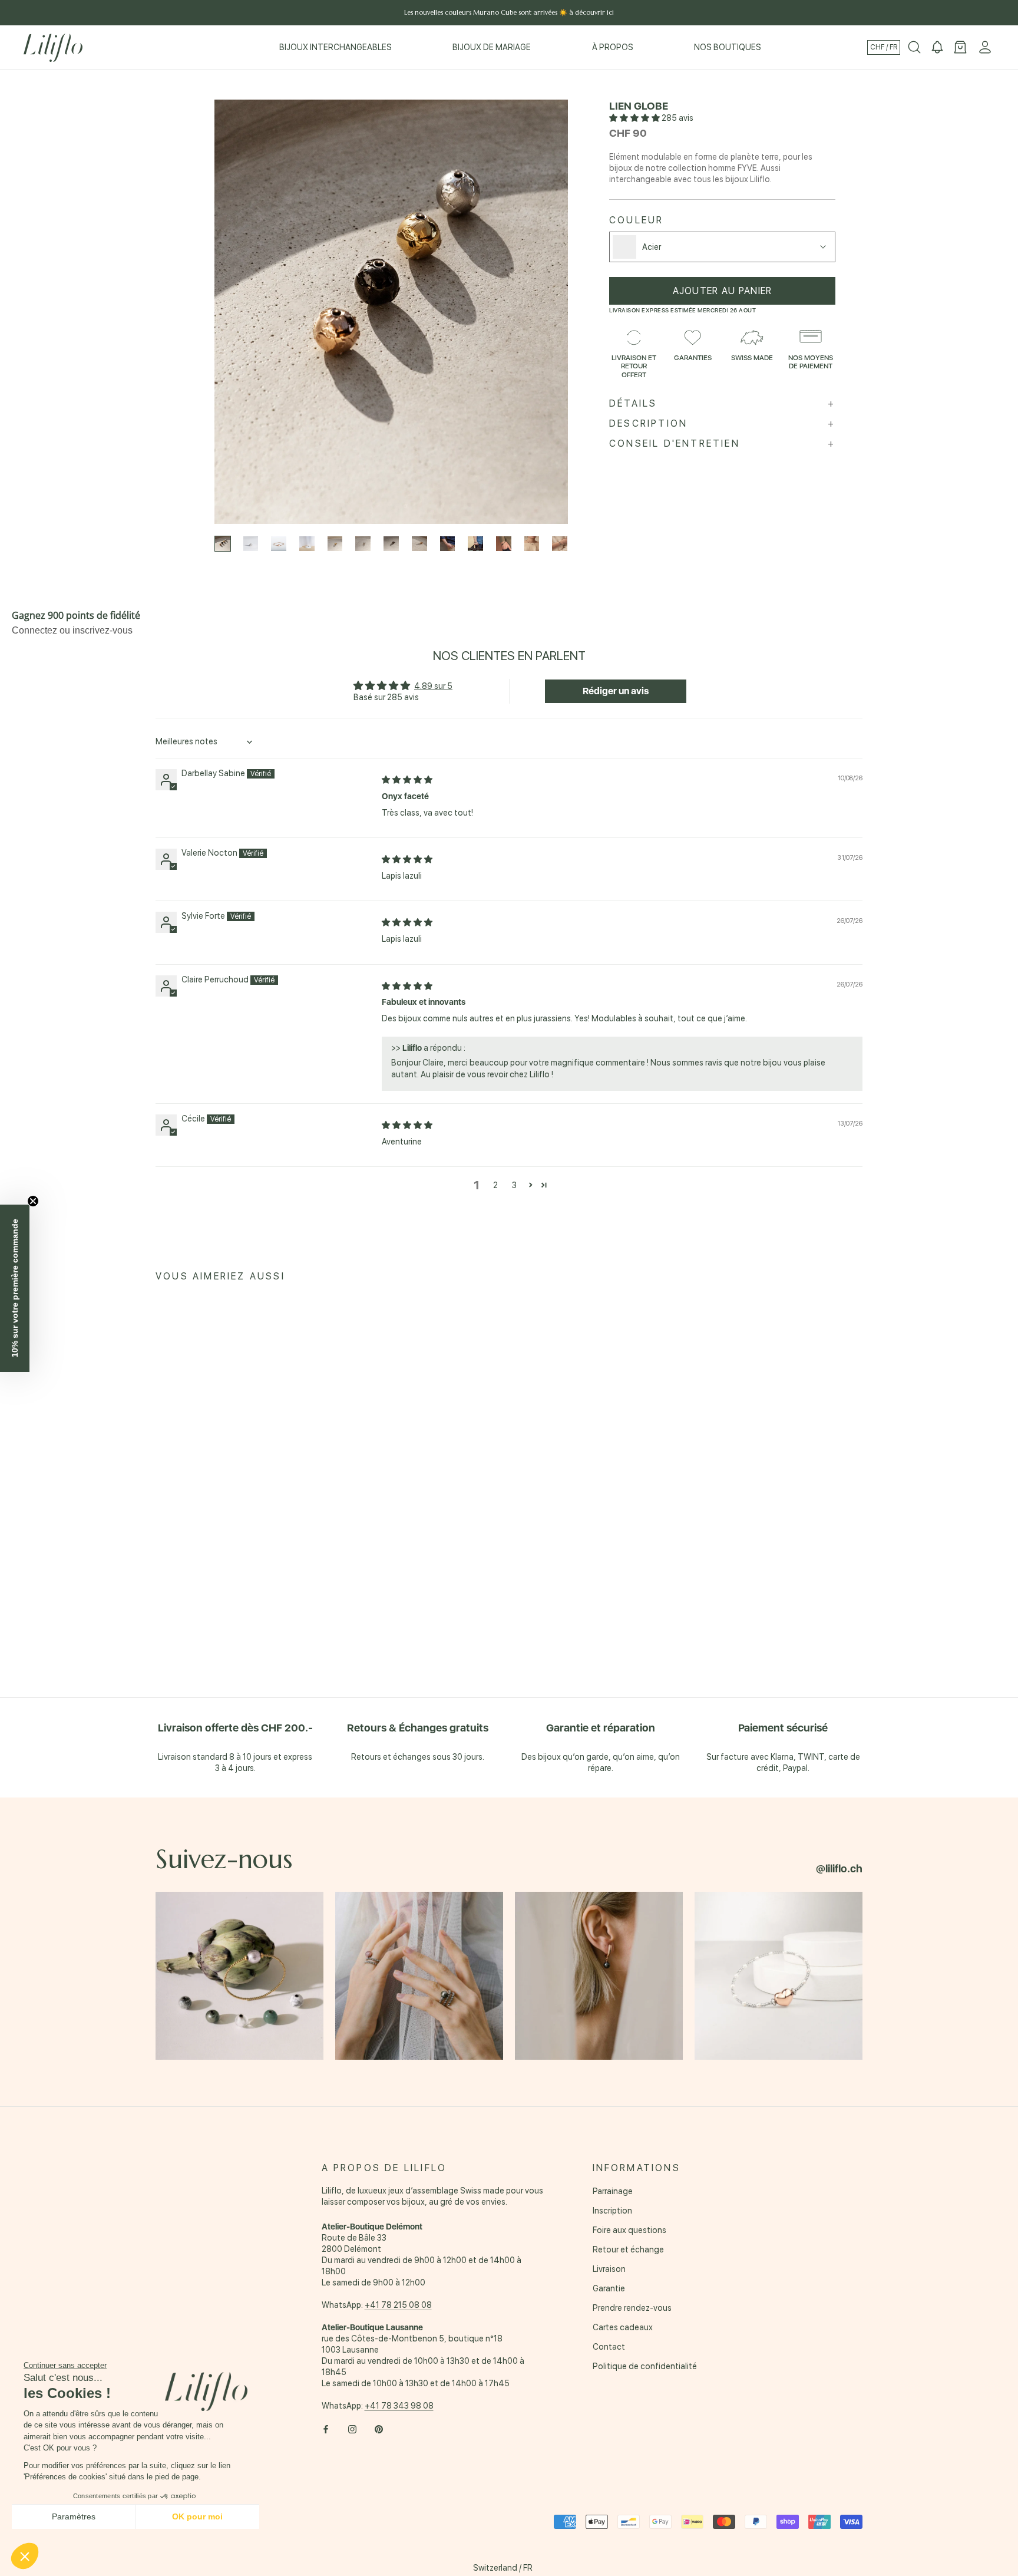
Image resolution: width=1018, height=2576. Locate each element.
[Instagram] (352, 2429)
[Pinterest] (379, 2429)
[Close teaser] (33, 1201)
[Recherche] (914, 48)
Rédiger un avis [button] (616, 691)
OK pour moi (197, 2516)
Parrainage (613, 2191)
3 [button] (514, 1185)
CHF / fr (884, 47)
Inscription (612, 2211)
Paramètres (74, 2516)
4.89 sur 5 (433, 686)
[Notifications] (937, 48)
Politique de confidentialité (645, 2366)
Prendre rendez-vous (632, 2308)
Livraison (609, 2269)
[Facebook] (326, 2429)
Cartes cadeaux (623, 2327)
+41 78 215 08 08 (398, 2305)
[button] (635, 118)
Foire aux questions (629, 2230)
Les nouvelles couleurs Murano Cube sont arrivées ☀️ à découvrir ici (509, 12)
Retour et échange (628, 2250)
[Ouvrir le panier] (960, 48)
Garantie (609, 2288)
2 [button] (495, 1185)
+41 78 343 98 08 (399, 2406)
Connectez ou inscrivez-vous (72, 630)
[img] (407, 780)
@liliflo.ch (839, 1868)
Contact (609, 2347)
